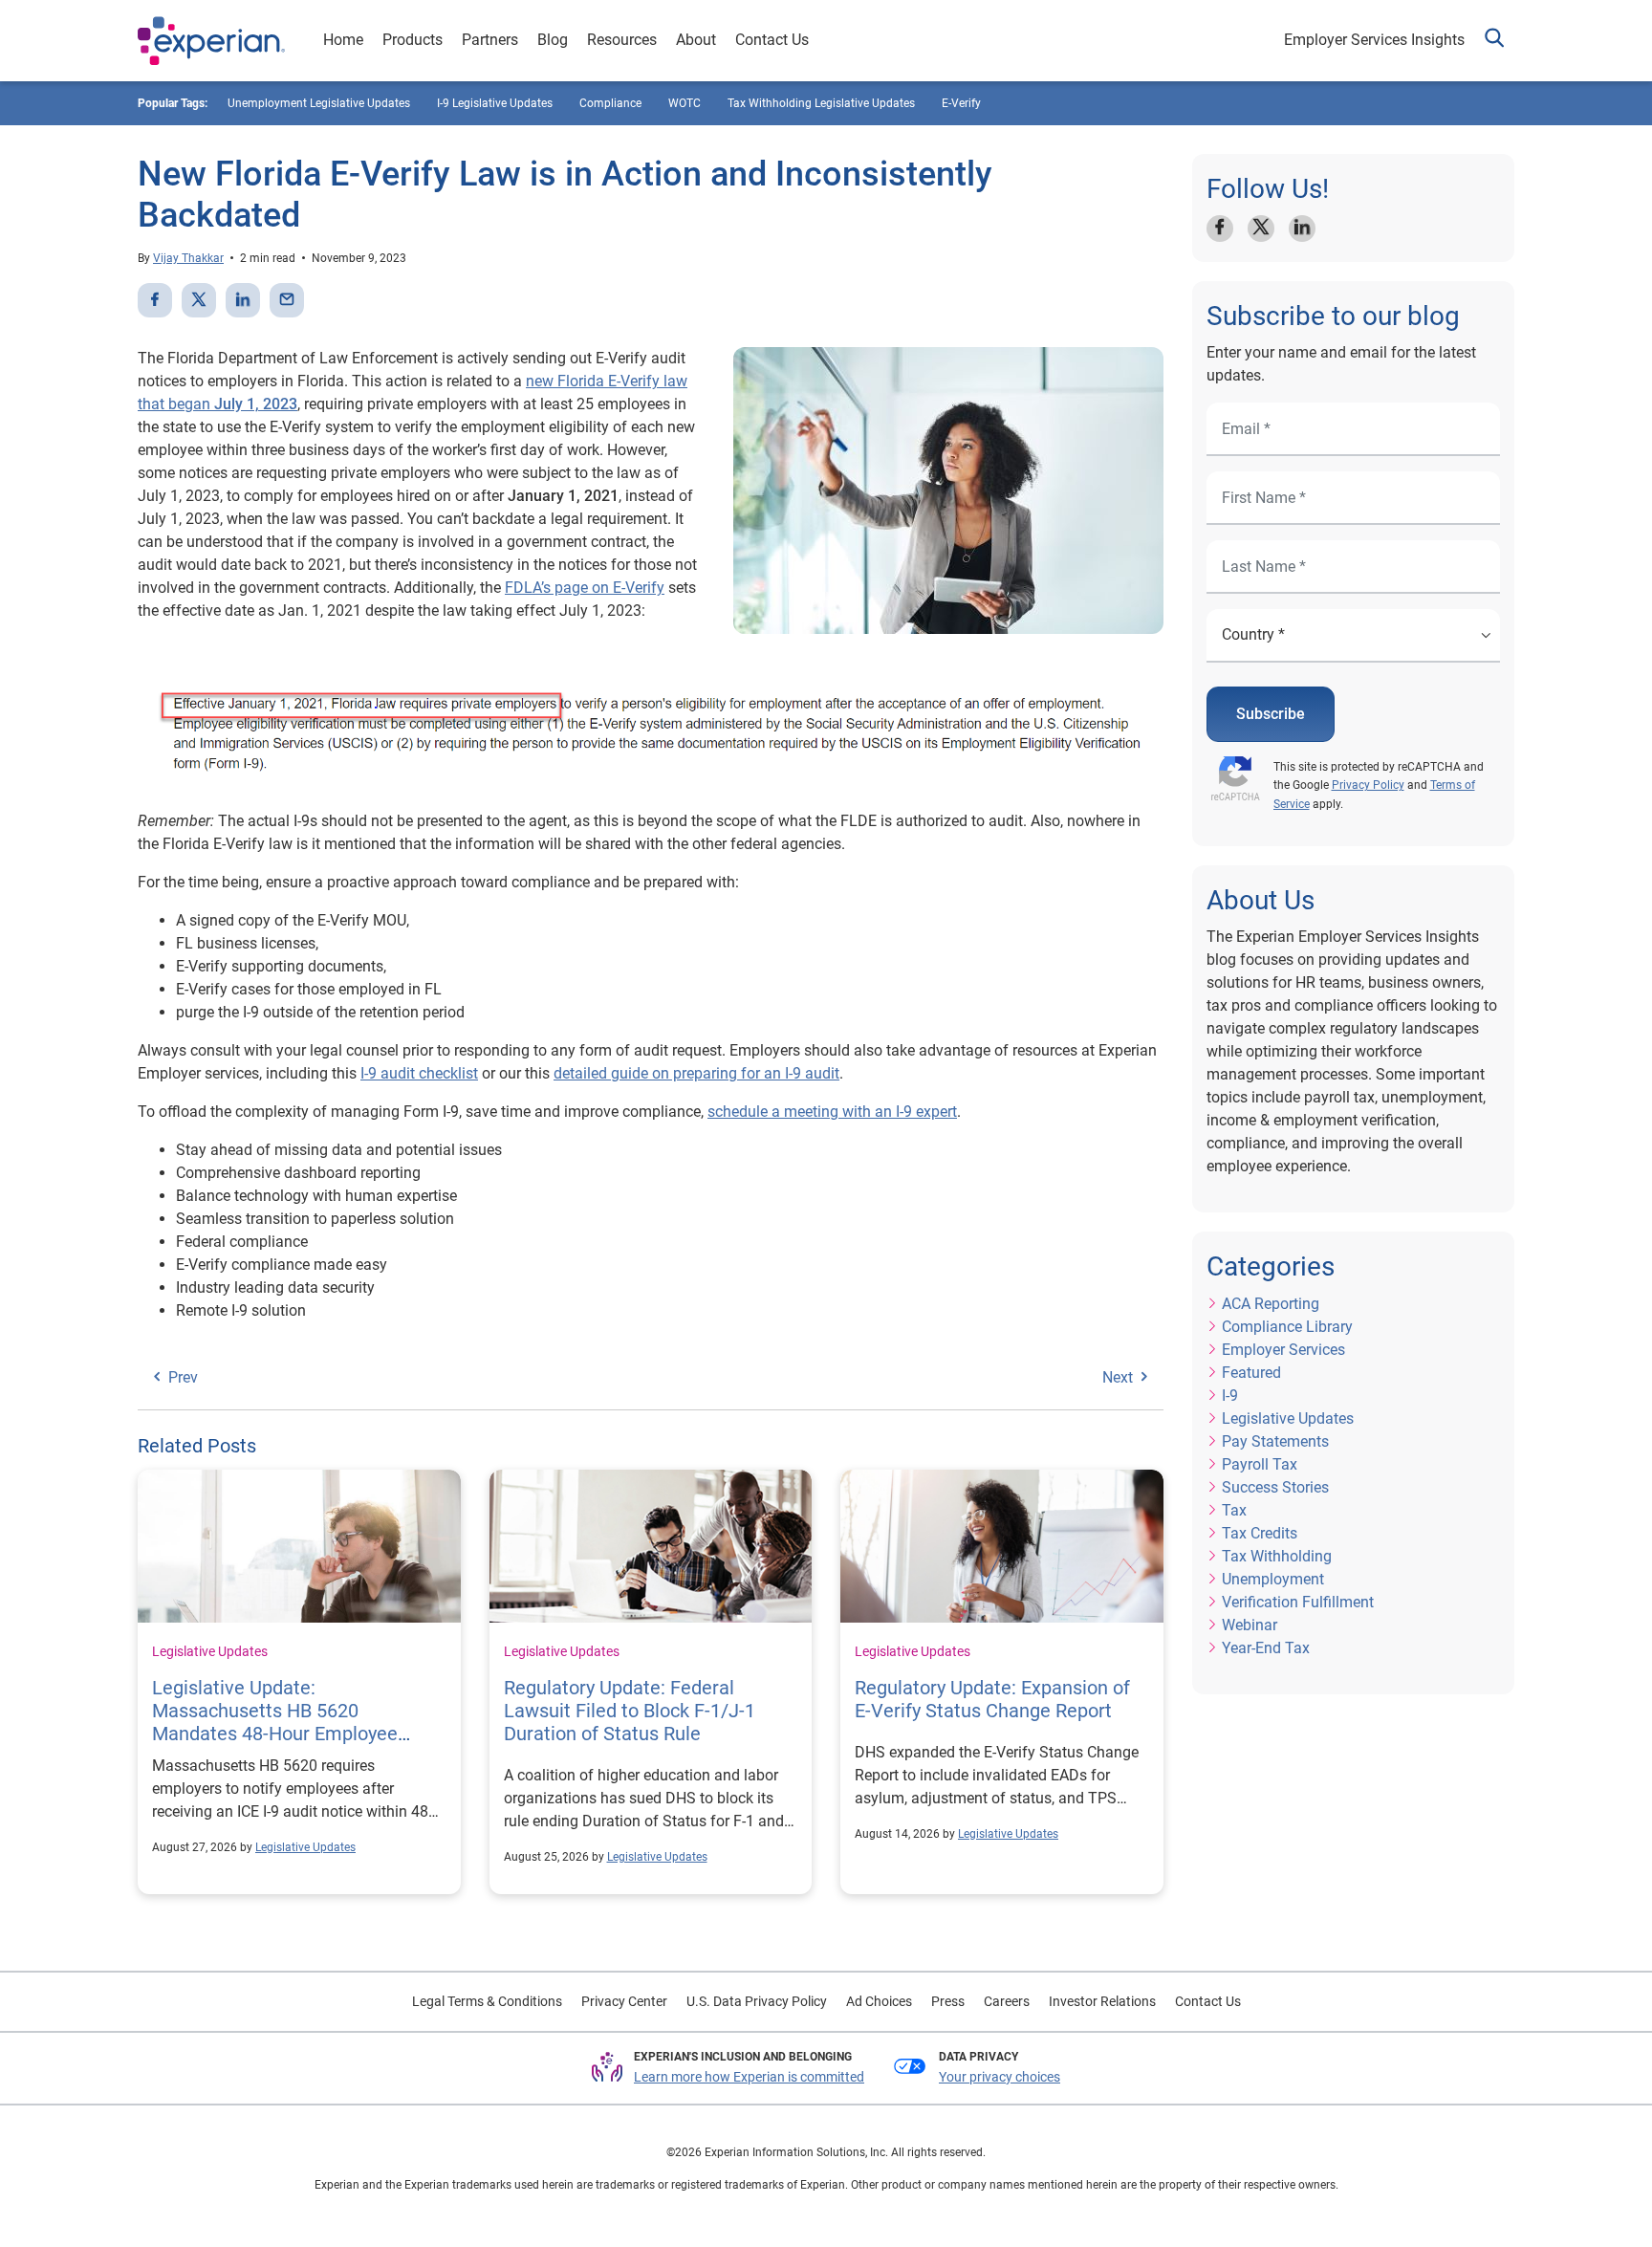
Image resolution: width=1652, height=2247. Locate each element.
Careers (1007, 2001)
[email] (287, 300)
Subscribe (1271, 714)
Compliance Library (1287, 1327)
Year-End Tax (1266, 1648)
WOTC (685, 103)
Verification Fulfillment (1298, 1602)
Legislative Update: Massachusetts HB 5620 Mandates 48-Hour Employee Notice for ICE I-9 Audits (275, 1722)
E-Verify (961, 103)
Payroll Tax (1260, 1464)
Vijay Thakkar (188, 258)
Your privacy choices (1000, 2077)
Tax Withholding (1277, 1556)
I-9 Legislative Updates (495, 103)
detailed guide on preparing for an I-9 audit (696, 1073)
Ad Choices (879, 2001)
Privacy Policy (1368, 785)
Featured (1251, 1373)
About (696, 40)
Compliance (610, 103)
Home (343, 40)
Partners (490, 40)
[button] (1494, 41)
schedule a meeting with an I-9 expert (832, 1112)
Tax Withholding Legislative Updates (821, 103)
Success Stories (1275, 1487)
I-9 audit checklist (419, 1073)
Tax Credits (1260, 1533)
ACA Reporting (1271, 1304)
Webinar (1250, 1625)
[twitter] (199, 300)
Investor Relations (1102, 2001)
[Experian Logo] (211, 41)
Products (413, 40)
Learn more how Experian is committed (749, 2077)
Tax (1234, 1510)
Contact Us (772, 40)
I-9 (1230, 1396)
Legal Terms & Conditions (487, 2001)
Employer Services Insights (1374, 40)
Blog (553, 40)
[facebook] (155, 300)
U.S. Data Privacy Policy (757, 2001)
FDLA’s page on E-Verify (585, 588)
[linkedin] (243, 300)
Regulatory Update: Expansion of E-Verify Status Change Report (992, 1699)
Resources (622, 40)
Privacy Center (624, 2001)
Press (948, 2001)
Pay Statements (1275, 1441)
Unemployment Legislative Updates (319, 103)
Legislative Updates (210, 1651)
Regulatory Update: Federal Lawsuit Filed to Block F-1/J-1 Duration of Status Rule (630, 1711)
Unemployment (1273, 1579)
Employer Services (1283, 1350)
